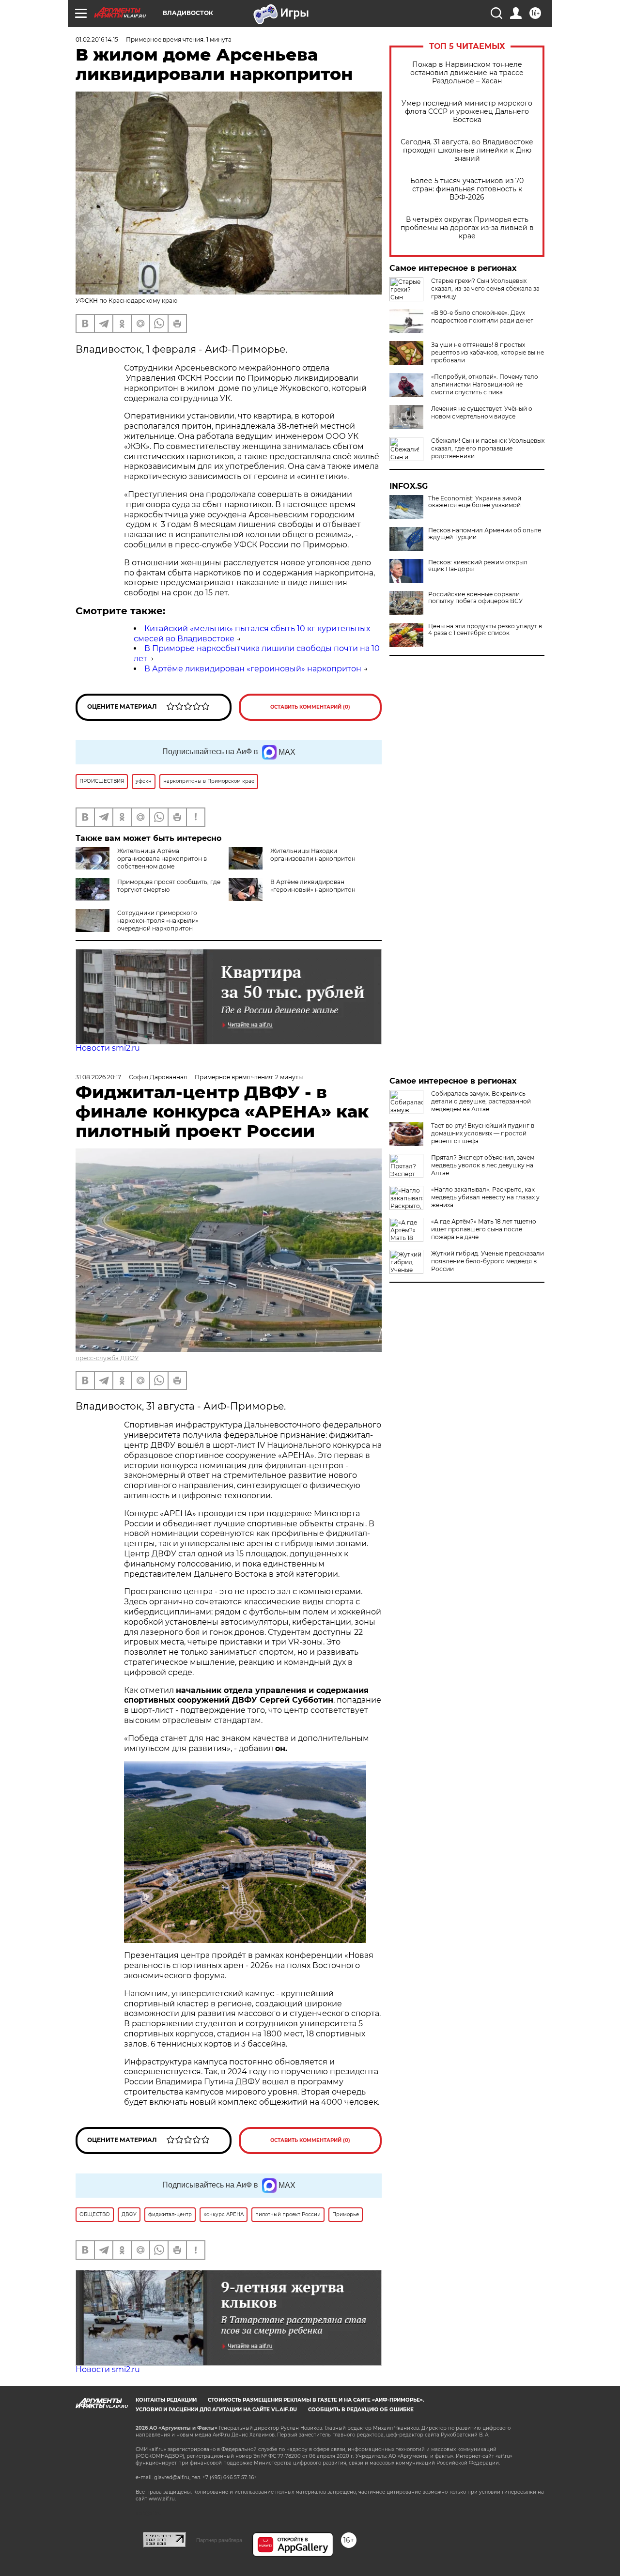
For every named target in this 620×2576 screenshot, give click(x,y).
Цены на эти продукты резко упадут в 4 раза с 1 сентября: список (485, 630)
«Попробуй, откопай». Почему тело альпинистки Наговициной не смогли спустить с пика (485, 384)
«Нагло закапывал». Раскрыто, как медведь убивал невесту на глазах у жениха (485, 1197)
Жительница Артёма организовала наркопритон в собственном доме (162, 859)
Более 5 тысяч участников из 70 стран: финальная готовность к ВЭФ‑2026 (467, 189)
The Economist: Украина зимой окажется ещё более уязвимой (475, 502)
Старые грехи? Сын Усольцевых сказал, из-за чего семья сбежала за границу (485, 288)
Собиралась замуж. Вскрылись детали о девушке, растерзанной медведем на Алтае (481, 1101)
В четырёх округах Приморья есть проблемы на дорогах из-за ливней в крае (467, 228)
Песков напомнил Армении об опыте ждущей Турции (485, 534)
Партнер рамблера (219, 2540)
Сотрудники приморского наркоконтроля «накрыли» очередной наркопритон (158, 921)
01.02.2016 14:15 (97, 39)
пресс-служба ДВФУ (107, 1358)
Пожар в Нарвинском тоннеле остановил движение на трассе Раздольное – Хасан (467, 73)
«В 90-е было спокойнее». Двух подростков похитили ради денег (482, 317)
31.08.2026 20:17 (98, 1077)
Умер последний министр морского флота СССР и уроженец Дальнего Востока (467, 112)
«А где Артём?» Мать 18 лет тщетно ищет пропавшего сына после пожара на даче (484, 1229)
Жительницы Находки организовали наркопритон (313, 855)
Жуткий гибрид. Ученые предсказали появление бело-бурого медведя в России (488, 1261)
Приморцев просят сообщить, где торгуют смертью (169, 886)
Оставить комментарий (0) (310, 707)
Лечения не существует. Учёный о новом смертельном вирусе (482, 412)
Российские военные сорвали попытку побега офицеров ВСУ (475, 598)
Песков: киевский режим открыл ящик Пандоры (478, 566)
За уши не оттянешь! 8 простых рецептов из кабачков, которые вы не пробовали (488, 352)
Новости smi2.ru (108, 1048)
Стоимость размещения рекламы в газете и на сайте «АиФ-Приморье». (316, 2400)
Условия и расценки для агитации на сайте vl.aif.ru (216, 2410)
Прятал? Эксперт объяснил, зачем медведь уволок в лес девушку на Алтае (483, 1165)
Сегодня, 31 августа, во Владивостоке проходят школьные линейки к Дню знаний (467, 150)
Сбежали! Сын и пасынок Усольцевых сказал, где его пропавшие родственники (488, 448)
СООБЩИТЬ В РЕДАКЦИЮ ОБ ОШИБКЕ (361, 2410)
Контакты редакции (166, 2400)
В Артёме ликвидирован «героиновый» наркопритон (253, 669)
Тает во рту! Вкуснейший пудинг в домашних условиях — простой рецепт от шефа (483, 1133)
